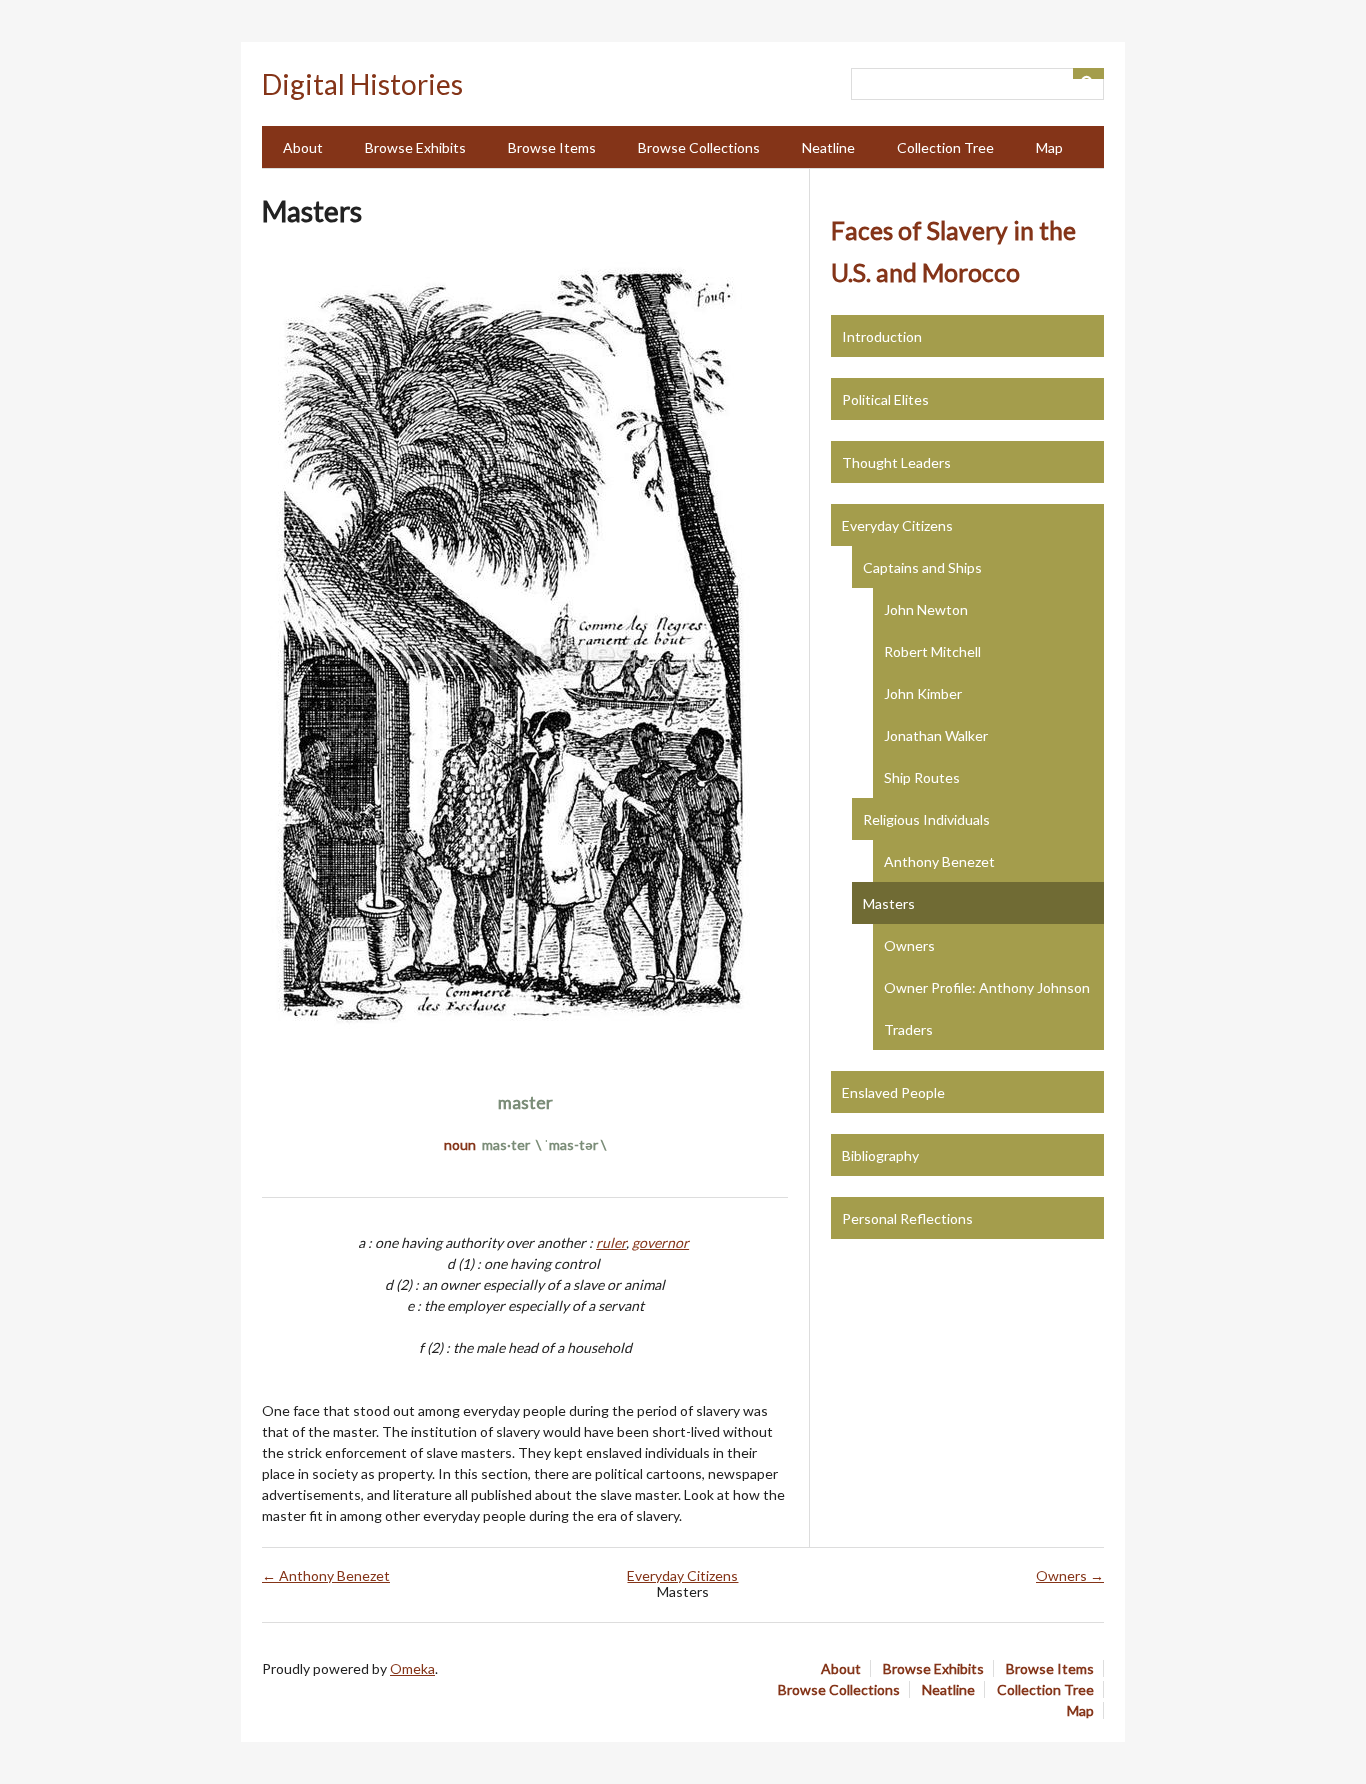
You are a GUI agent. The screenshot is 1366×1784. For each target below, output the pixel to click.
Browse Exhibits (415, 147)
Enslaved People (893, 1092)
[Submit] (1089, 73)
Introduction (882, 336)
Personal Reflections (907, 1218)
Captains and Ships (922, 567)
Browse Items (552, 147)
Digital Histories (362, 84)
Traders (908, 1029)
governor (660, 1242)
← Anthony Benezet (326, 1575)
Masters (889, 903)
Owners (909, 945)
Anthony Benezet (939, 861)
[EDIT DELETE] (525, 653)
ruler (611, 1242)
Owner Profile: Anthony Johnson (987, 987)
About (303, 147)
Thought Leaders (896, 462)
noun (460, 1144)
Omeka (412, 1668)
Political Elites (885, 399)
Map (1049, 147)
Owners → (1070, 1575)
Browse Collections (699, 147)
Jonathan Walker (936, 735)
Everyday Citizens (897, 525)
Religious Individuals (926, 819)
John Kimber (923, 693)
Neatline (828, 147)
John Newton (926, 609)
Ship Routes (922, 777)
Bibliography (880, 1155)
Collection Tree (945, 147)
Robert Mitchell (932, 651)
